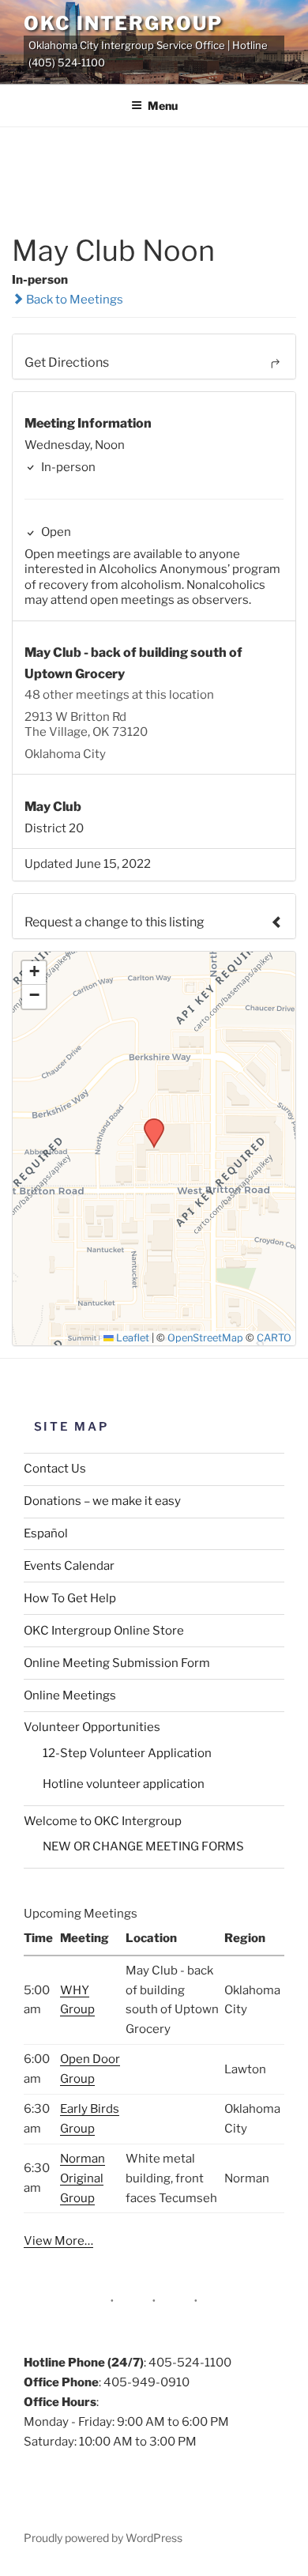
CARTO (274, 1338)
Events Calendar (69, 1566)
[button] (148, 1123)
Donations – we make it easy (102, 1501)
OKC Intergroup (123, 23)
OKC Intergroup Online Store (104, 1631)
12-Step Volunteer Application (127, 1753)
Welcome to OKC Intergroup (103, 1821)
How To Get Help (70, 1598)
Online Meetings (70, 1695)
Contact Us (55, 1469)
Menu (163, 106)
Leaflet (131, 1338)
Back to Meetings (73, 300)
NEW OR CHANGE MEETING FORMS (143, 1846)
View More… (58, 2241)
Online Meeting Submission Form (117, 1663)
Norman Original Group (83, 2178)
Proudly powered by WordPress (103, 2538)
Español (46, 1533)
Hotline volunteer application (124, 1784)
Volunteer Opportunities (92, 1727)
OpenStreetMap (205, 1338)
